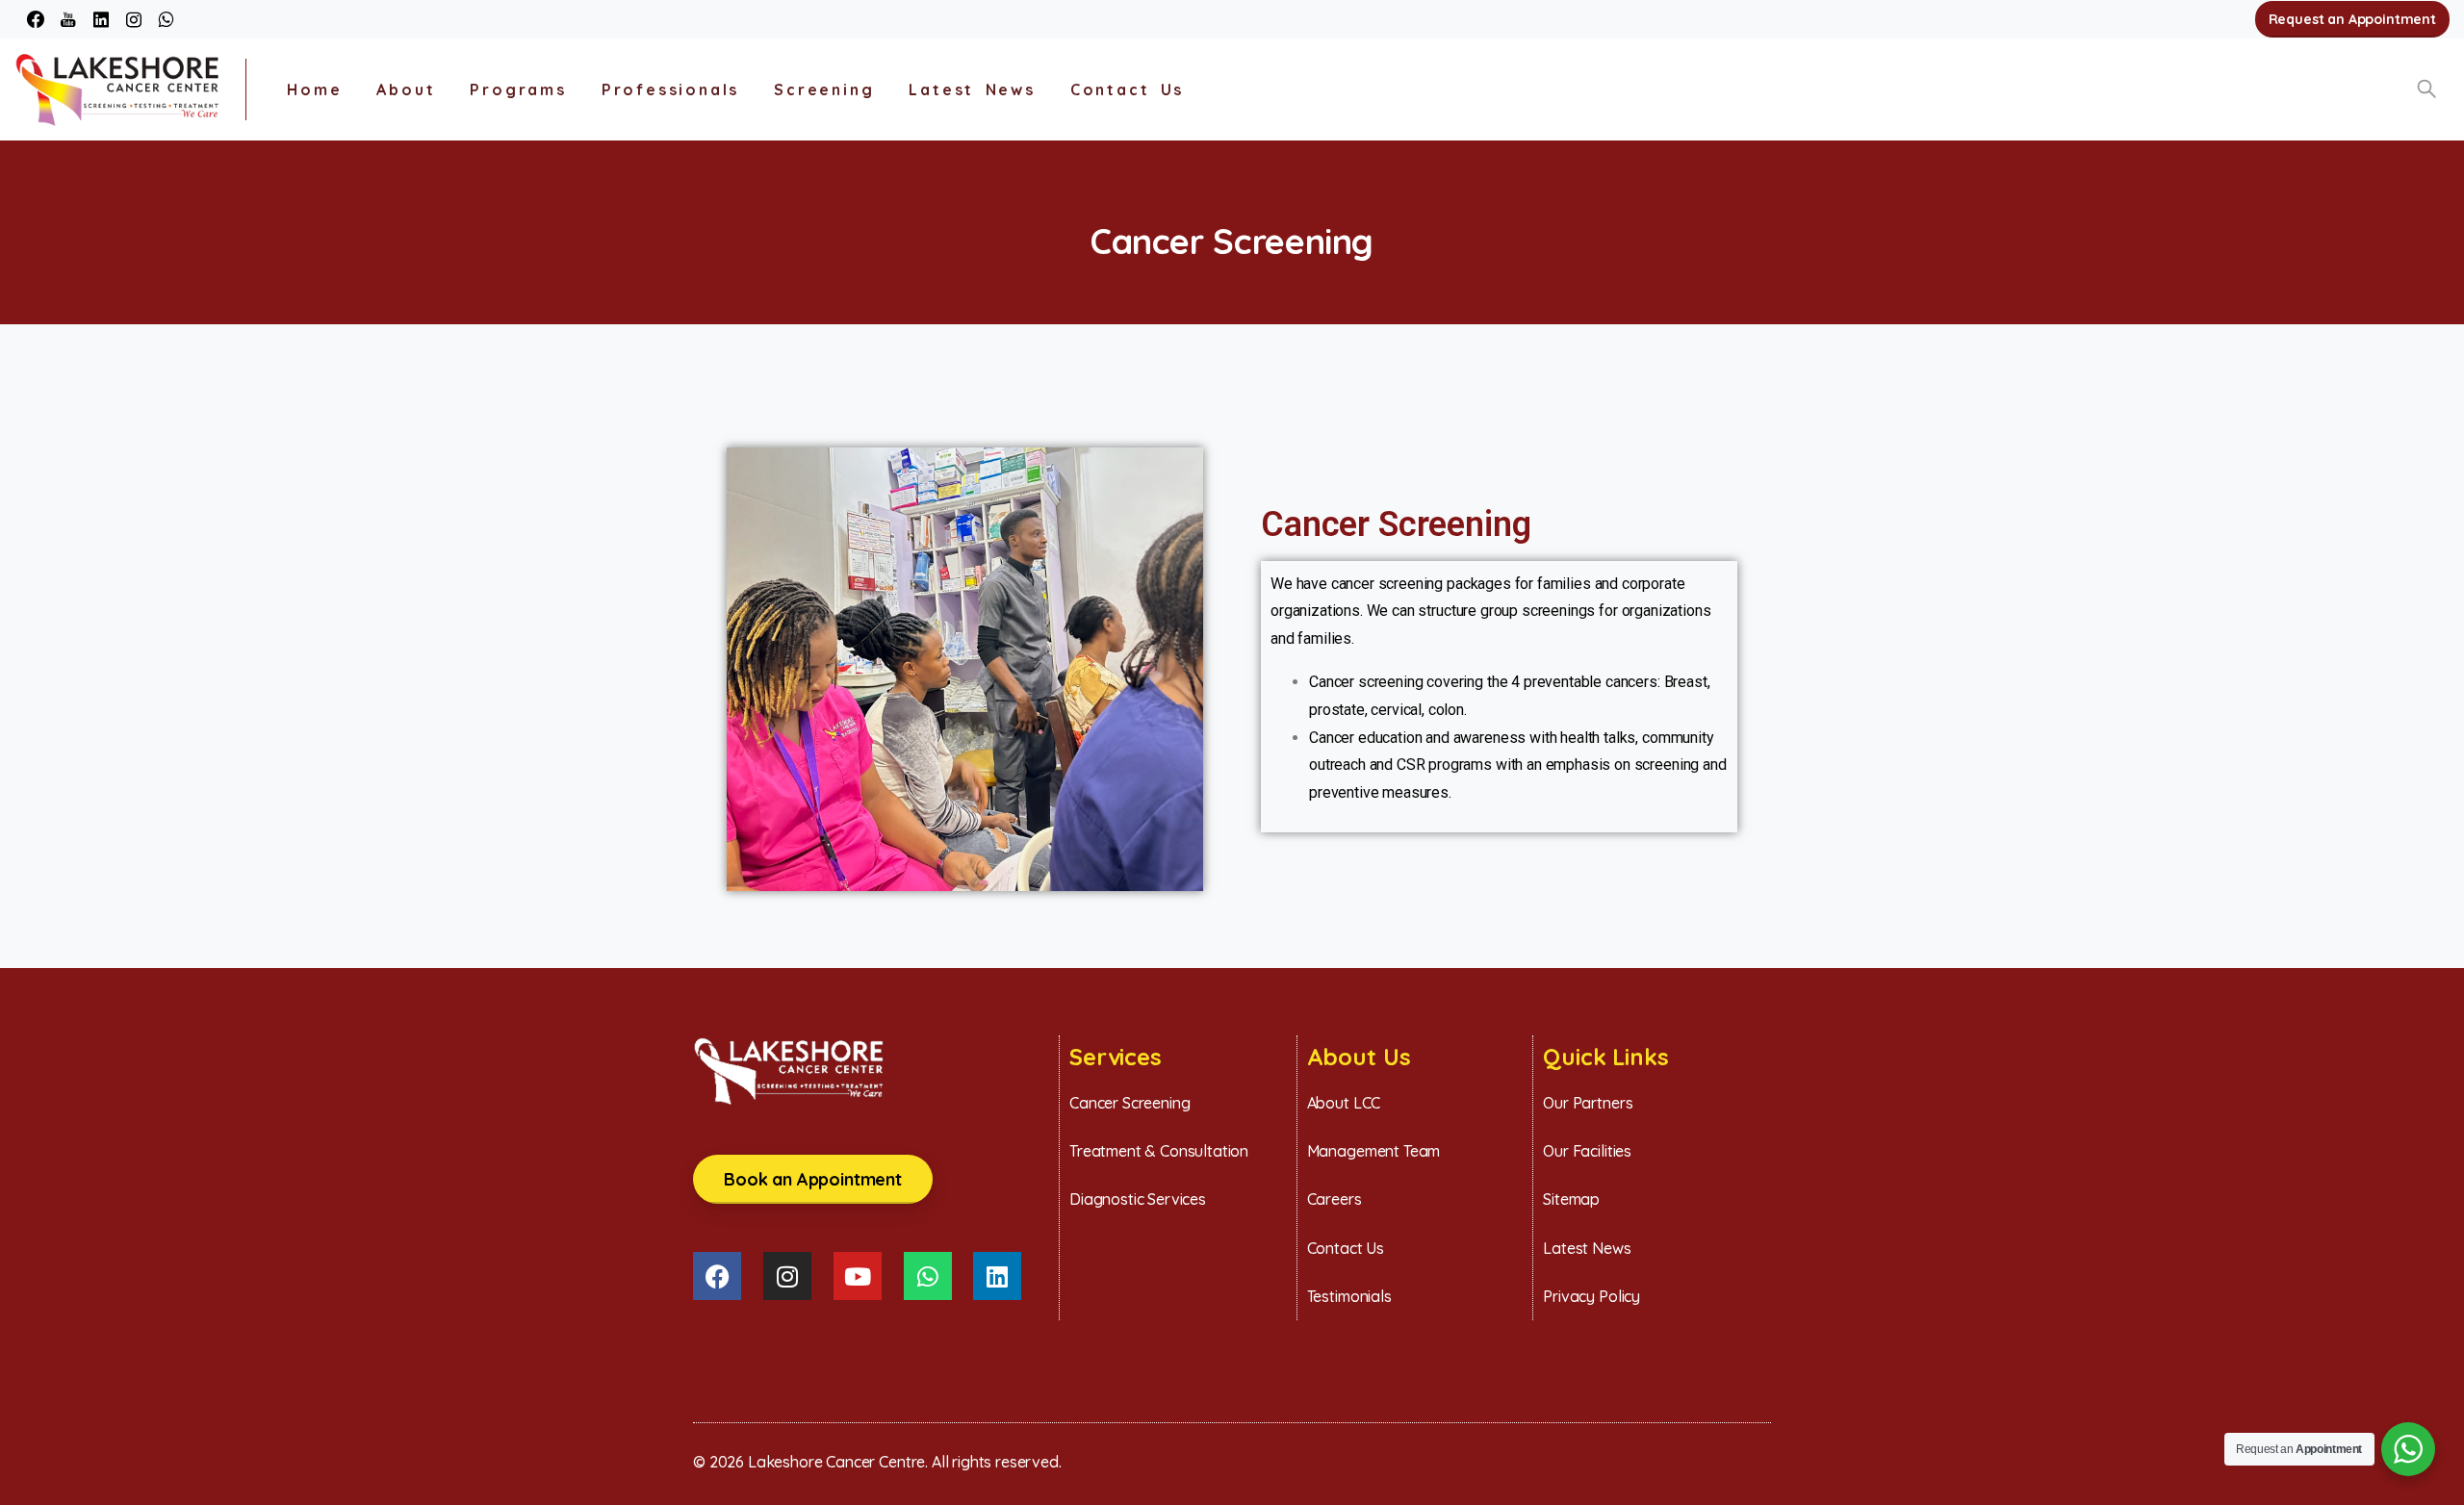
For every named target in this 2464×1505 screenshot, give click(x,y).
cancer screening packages (1421, 584)
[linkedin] (101, 19)
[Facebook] (36, 19)
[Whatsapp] (928, 1276)
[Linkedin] (997, 1276)
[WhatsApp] (166, 19)
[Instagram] (787, 1276)
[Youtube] (858, 1276)
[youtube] (68, 19)
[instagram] (134, 19)
